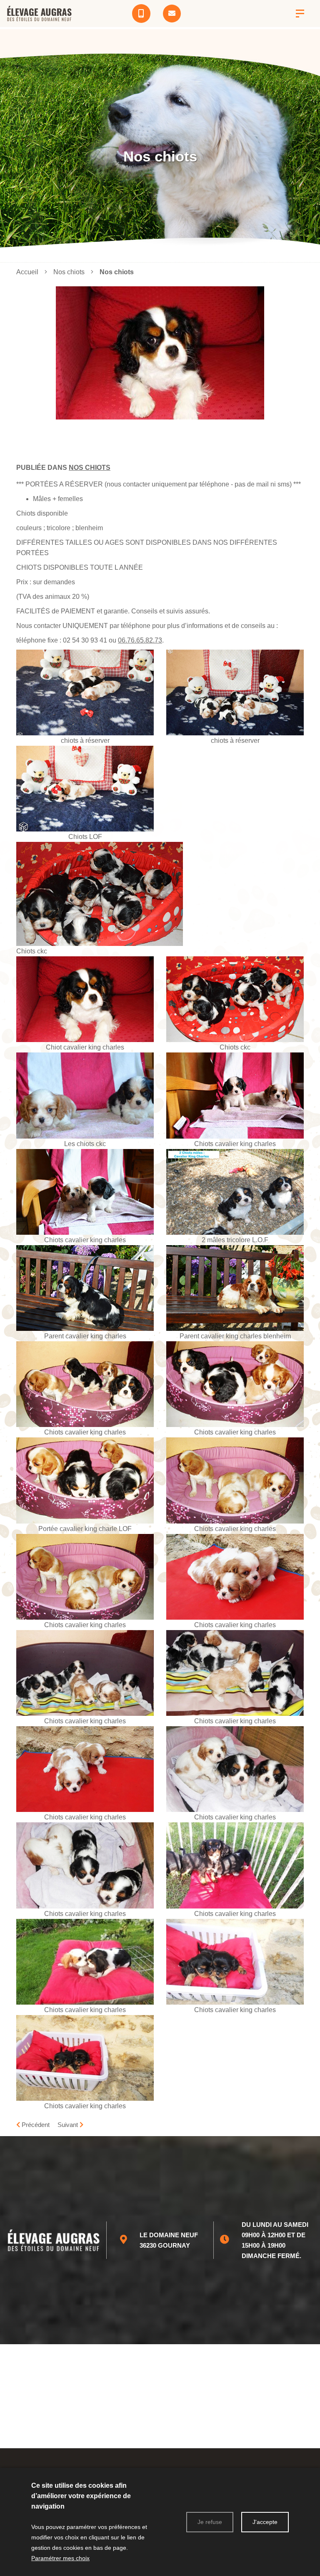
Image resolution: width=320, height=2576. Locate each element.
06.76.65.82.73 (140, 640)
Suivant (69, 2125)
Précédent (35, 2125)
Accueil (27, 272)
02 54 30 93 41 (85, 640)
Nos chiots (90, 468)
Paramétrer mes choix (60, 2558)
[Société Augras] (300, 14)
